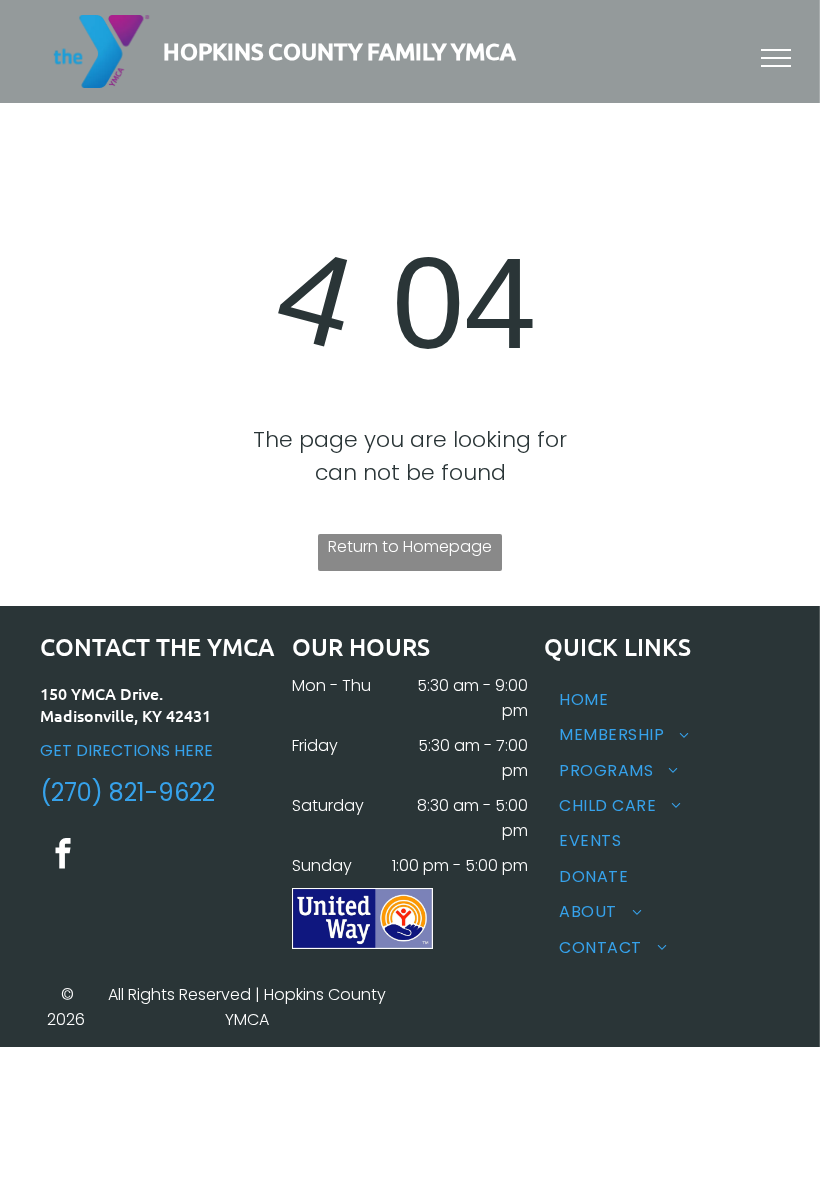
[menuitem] (662, 699)
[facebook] (62, 856)
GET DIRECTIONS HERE (126, 750)
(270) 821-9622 (127, 792)
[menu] (776, 58)
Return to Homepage (410, 546)
